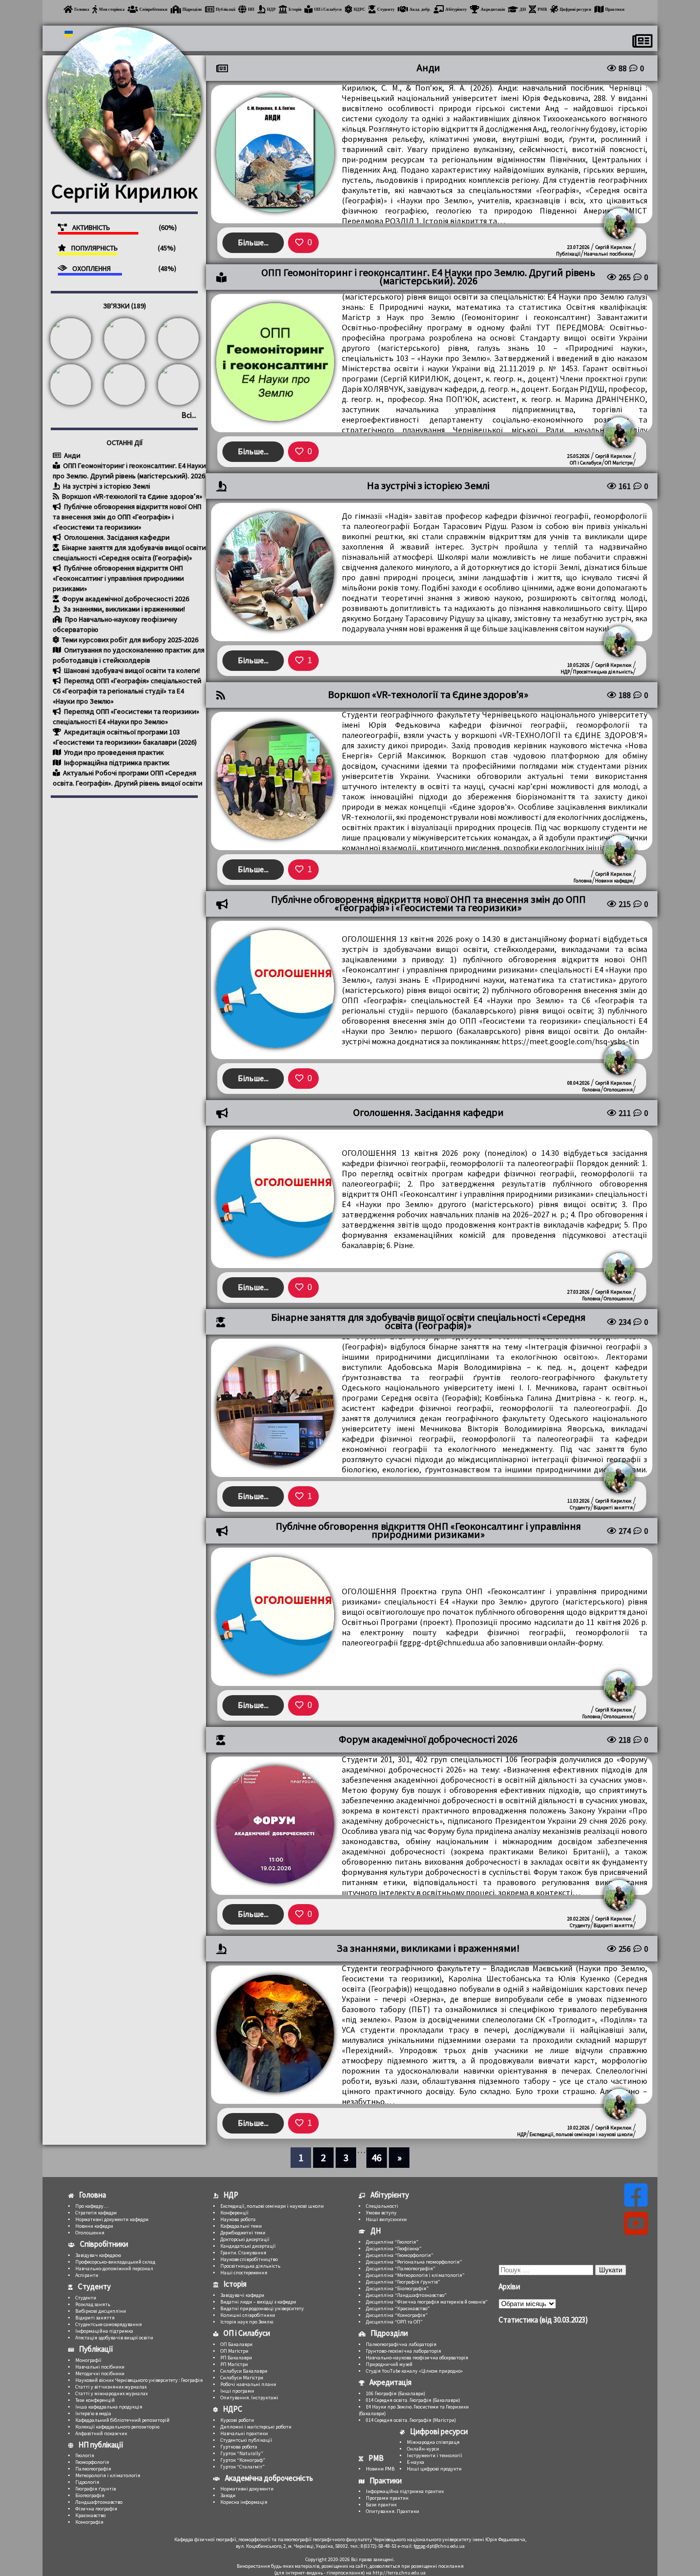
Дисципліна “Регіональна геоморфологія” (414, 2262)
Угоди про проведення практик (113, 752)
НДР (271, 9)
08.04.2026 (579, 1083)
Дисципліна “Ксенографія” (397, 2315)
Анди (71, 455)
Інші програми (237, 2391)
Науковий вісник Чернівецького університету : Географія (139, 2380)
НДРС (359, 9)
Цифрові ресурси (575, 9)
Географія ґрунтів (96, 2489)
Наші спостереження (244, 2273)
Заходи (228, 2495)
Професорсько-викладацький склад (115, 2262)
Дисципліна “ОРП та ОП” (394, 2322)
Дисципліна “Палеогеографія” (401, 2268)
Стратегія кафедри (96, 2213)
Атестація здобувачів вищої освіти (114, 2338)
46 (377, 2157)
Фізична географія (96, 2509)
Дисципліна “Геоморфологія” (400, 2255)
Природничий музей (389, 2364)
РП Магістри (234, 2364)
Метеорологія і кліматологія (108, 2475)
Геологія (85, 2455)
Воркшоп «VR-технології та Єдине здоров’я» (131, 496)
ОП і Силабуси (328, 9)
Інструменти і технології (435, 2455)
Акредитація (493, 9)
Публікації (225, 9)
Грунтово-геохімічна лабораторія (404, 2351)
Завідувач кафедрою (98, 2255)
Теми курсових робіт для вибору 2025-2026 (129, 640)
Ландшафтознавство (99, 2502)
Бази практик (381, 2505)
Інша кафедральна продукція (109, 2407)
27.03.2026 (579, 1292)
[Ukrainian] (68, 34)
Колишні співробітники (248, 2315)
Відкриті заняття (613, 1507)
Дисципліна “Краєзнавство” (398, 2308)
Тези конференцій (95, 2400)
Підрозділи (192, 9)
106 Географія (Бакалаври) (396, 2393)
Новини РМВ (380, 2469)
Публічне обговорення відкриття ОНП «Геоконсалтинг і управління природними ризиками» (118, 578)
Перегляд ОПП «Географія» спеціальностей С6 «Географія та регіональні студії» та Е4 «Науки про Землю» (127, 691)
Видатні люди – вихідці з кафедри (258, 2302)
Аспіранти (87, 2275)
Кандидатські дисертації (248, 2246)
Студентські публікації (246, 2440)
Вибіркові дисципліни (101, 2311)
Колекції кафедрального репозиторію (117, 2427)
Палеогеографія (93, 2469)
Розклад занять (93, 2304)
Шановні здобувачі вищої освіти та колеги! (131, 670)
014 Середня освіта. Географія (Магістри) (411, 2420)
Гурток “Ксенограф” (243, 2460)
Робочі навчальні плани (248, 2384)
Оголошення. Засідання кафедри (116, 537)
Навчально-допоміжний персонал (114, 2268)
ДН (523, 9)
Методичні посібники (100, 2373)
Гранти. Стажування (243, 2253)
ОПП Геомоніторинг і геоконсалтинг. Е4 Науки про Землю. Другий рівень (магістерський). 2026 (428, 277)
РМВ (542, 9)
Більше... (253, 242)
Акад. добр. (420, 9)
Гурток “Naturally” (242, 2453)
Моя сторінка (112, 9)
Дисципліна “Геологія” (392, 2242)
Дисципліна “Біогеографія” (397, 2288)
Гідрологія (87, 2482)
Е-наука (416, 2462)
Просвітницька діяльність (603, 672)
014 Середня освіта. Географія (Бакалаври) (413, 2400)
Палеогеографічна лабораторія (401, 2344)
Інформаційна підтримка (104, 2331)
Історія (295, 9)
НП (251, 9)
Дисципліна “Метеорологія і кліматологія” (415, 2275)
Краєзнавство (90, 2515)
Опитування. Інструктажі (249, 2398)
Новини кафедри (614, 881)
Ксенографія (89, 2522)
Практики (615, 9)
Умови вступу (381, 2213)
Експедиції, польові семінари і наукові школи (581, 2134)
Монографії (88, 2360)
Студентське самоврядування (109, 2324)
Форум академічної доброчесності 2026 (125, 599)
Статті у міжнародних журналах (111, 2393)
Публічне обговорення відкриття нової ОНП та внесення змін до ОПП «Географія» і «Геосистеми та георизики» (127, 517)
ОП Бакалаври (236, 2344)
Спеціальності (382, 2206)
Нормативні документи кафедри (112, 2219)
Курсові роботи (237, 2420)
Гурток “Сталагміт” (243, 2467)
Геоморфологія (92, 2462)
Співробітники (153, 9)
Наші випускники (386, 2219)
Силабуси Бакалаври (244, 2371)
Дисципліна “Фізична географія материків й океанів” (427, 2302)
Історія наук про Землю (247, 2322)
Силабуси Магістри (242, 2378)
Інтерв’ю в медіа (93, 2413)
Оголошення (618, 1090)
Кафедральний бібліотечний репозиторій (122, 2420)
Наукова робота (238, 2219)
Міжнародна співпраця (433, 2442)
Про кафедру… (92, 2206)
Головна (82, 9)
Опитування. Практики (393, 2511)
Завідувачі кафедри (242, 2295)
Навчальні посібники (608, 254)
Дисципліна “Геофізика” (394, 2248)
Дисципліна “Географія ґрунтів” (403, 2282)
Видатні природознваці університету (262, 2308)
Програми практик (387, 2498)
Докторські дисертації (245, 2239)
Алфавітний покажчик (101, 2433)
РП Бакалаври (236, 2358)
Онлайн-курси (423, 2449)
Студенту (386, 9)
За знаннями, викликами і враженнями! (123, 609)
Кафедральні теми (241, 2226)
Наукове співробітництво (249, 2259)
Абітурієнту (456, 9)
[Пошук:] (547, 2269)
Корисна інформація (244, 2502)
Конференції (234, 2213)
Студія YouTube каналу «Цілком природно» (414, 2371)
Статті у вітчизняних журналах (111, 2387)
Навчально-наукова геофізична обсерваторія (417, 2358)
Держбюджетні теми (243, 2233)
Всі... (189, 415)
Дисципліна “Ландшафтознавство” (406, 2295)
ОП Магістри (619, 463)
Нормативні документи (247, 2489)
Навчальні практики (244, 2433)
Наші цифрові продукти (434, 2469)
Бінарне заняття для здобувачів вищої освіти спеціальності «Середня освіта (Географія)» (428, 1321)
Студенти (86, 2298)
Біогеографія (90, 2495)
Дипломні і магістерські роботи (256, 2427)
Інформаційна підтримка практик (116, 763)
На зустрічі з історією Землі (106, 486)
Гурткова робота (239, 2447)
